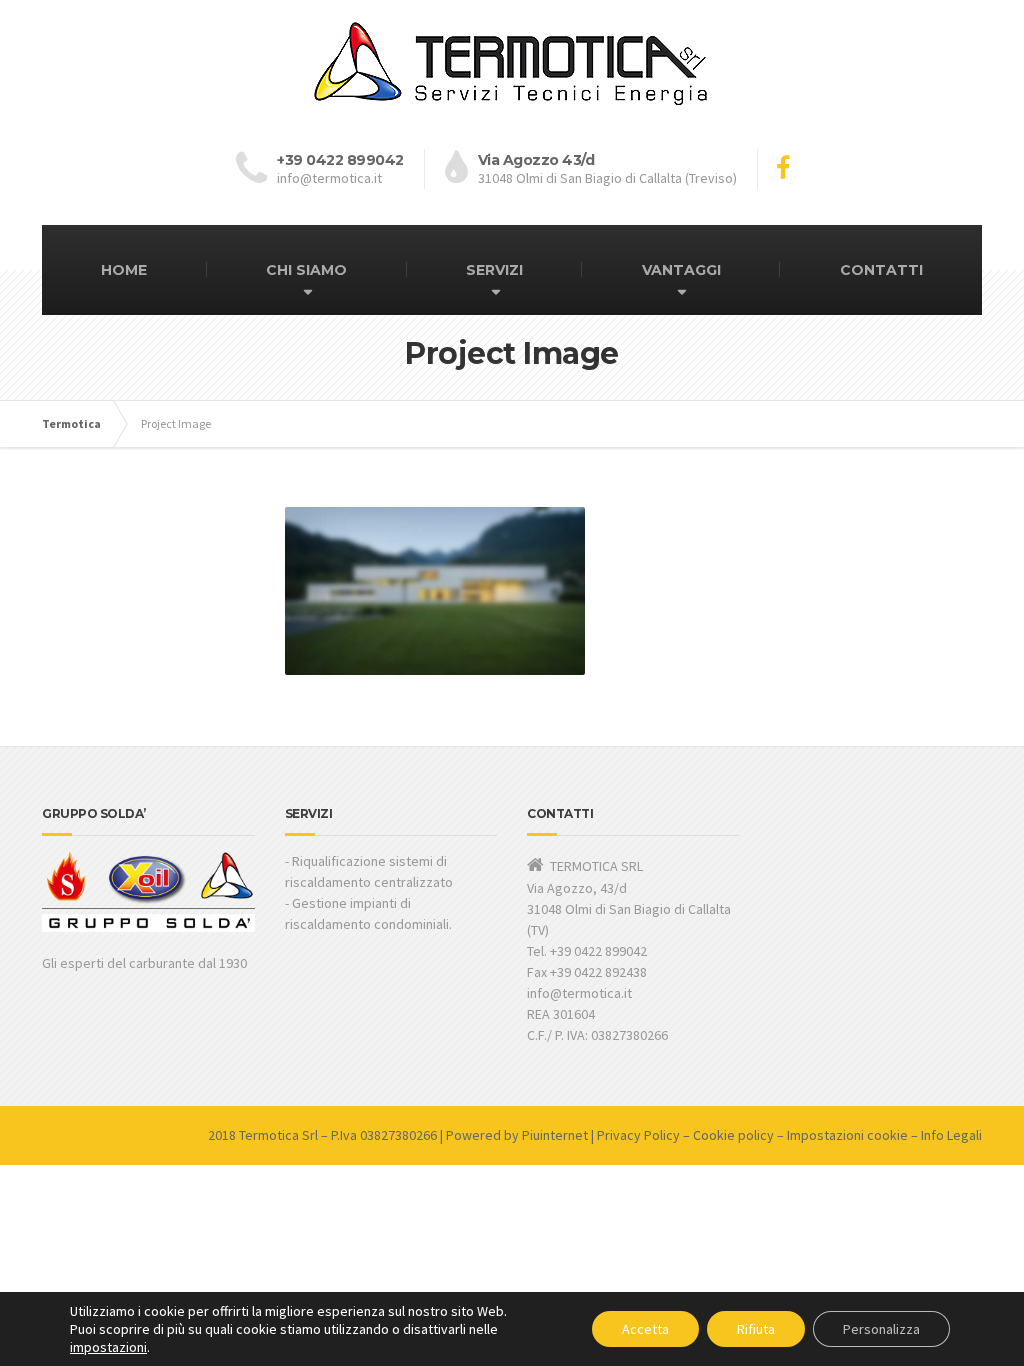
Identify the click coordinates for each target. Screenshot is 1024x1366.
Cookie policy (733, 1135)
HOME (124, 270)
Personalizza (881, 1329)
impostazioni (108, 1347)
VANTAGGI (681, 270)
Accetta (645, 1329)
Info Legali (951, 1135)
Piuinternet (555, 1135)
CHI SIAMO (306, 270)
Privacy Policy (638, 1135)
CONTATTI (881, 270)
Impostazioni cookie (847, 1135)
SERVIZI (494, 270)
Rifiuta (756, 1329)
